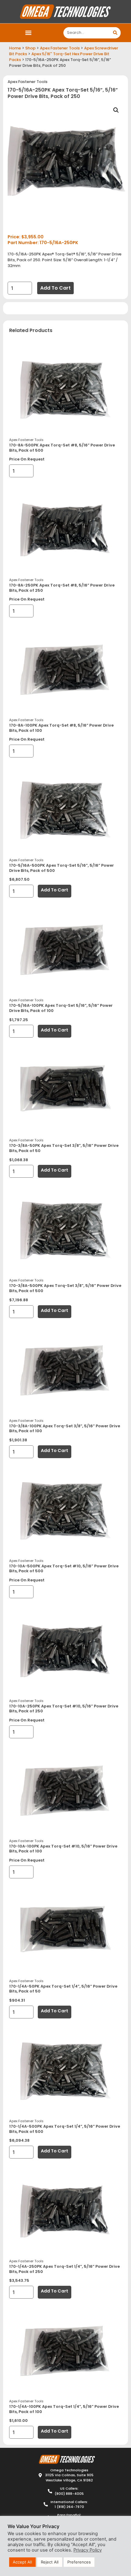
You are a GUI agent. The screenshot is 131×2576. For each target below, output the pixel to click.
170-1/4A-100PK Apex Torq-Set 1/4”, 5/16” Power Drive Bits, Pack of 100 (64, 2409)
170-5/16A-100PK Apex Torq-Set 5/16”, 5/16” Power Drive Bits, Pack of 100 (61, 1008)
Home (15, 48)
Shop (30, 48)
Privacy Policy (88, 2550)
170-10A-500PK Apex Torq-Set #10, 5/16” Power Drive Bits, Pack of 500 (64, 1569)
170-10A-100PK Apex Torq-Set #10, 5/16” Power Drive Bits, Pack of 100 (63, 1849)
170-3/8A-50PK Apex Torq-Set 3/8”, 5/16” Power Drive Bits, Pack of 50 (64, 1148)
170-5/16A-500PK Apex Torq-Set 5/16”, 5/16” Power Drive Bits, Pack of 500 (62, 868)
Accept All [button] (22, 2562)
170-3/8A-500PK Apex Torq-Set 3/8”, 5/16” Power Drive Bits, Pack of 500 (65, 1288)
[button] (28, 33)
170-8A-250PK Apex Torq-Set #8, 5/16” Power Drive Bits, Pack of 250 (62, 588)
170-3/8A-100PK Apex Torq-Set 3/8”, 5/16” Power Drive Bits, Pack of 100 (65, 1429)
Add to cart (55, 288)
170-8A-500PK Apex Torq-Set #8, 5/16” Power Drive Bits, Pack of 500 (62, 448)
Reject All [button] (50, 2562)
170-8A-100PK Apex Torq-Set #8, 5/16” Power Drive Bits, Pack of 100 (61, 728)
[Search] (115, 33)
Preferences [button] (79, 2562)
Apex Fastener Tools (60, 48)
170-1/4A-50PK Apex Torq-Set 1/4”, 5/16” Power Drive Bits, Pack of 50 (63, 1989)
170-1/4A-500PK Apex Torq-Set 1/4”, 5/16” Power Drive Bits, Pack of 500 (65, 2129)
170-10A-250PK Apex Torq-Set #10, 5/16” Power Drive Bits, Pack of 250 (64, 1709)
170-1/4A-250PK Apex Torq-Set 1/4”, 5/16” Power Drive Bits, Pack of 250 (64, 2269)
